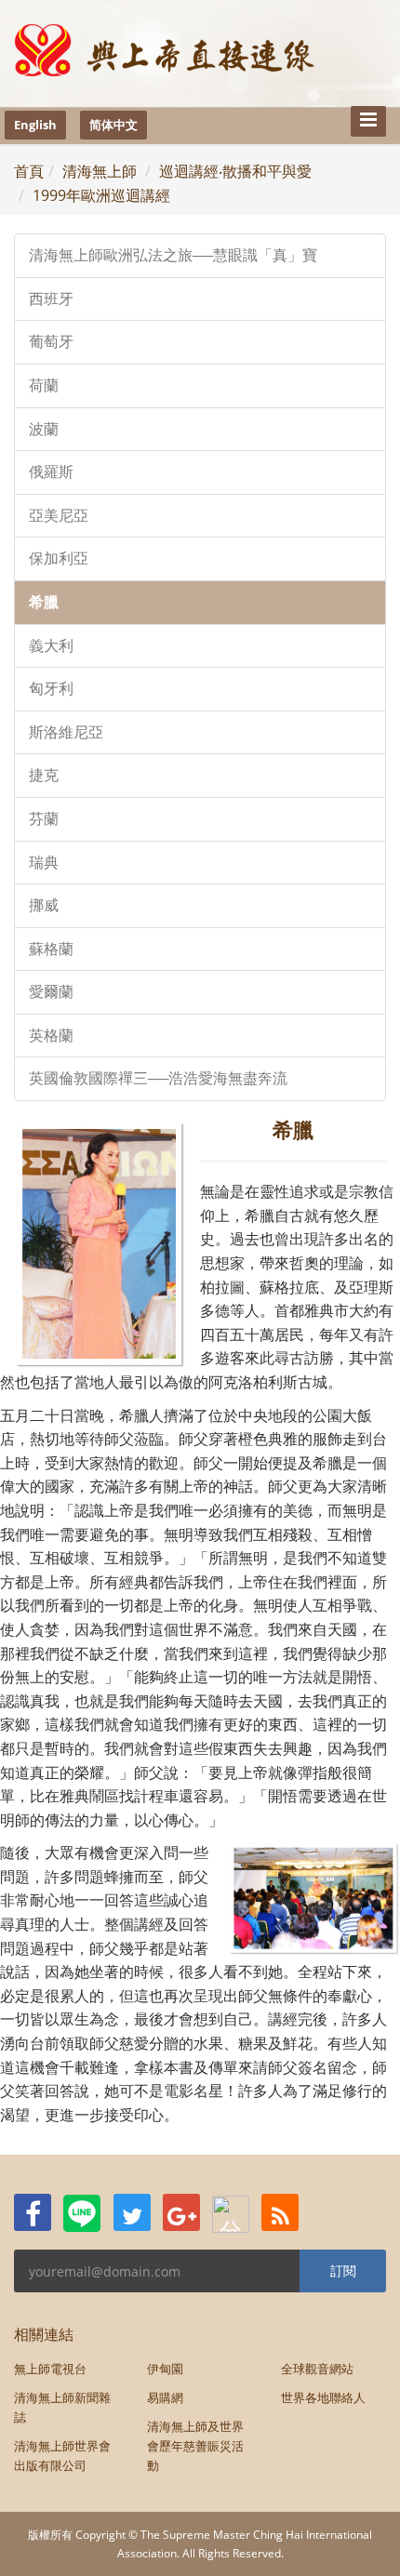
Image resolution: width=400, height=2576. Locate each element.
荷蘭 (44, 385)
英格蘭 (51, 1036)
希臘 (44, 602)
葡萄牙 (51, 342)
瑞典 (44, 863)
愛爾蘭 (51, 992)
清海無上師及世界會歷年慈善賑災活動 (195, 2446)
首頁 (29, 171)
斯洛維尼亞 (66, 732)
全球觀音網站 (317, 2369)
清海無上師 (100, 171)
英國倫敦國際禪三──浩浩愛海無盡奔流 (158, 1078)
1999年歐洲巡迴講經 (101, 195)
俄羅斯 (51, 472)
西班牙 (51, 299)
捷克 (44, 775)
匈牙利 (51, 689)
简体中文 (113, 125)
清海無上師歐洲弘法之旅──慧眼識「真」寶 (173, 255)
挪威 (44, 905)
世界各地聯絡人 (323, 2397)
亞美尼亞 (59, 516)
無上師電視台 (50, 2369)
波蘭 (44, 429)
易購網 (165, 2397)
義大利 (51, 646)
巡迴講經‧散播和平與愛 (235, 171)
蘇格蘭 (51, 949)
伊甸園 (165, 2369)
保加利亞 (59, 558)
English (35, 125)
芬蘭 (44, 819)
